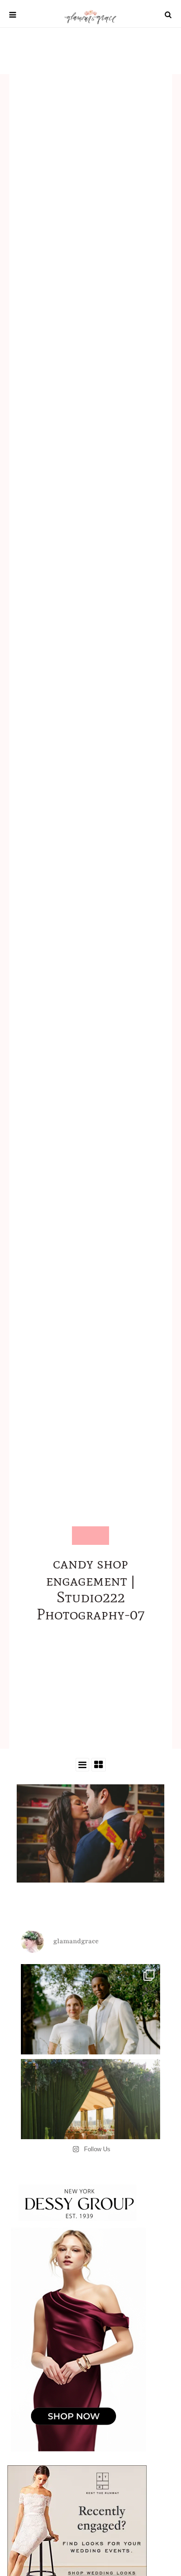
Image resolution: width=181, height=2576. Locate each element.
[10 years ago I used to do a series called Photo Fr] (90, 2034)
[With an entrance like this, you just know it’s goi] (90, 2129)
